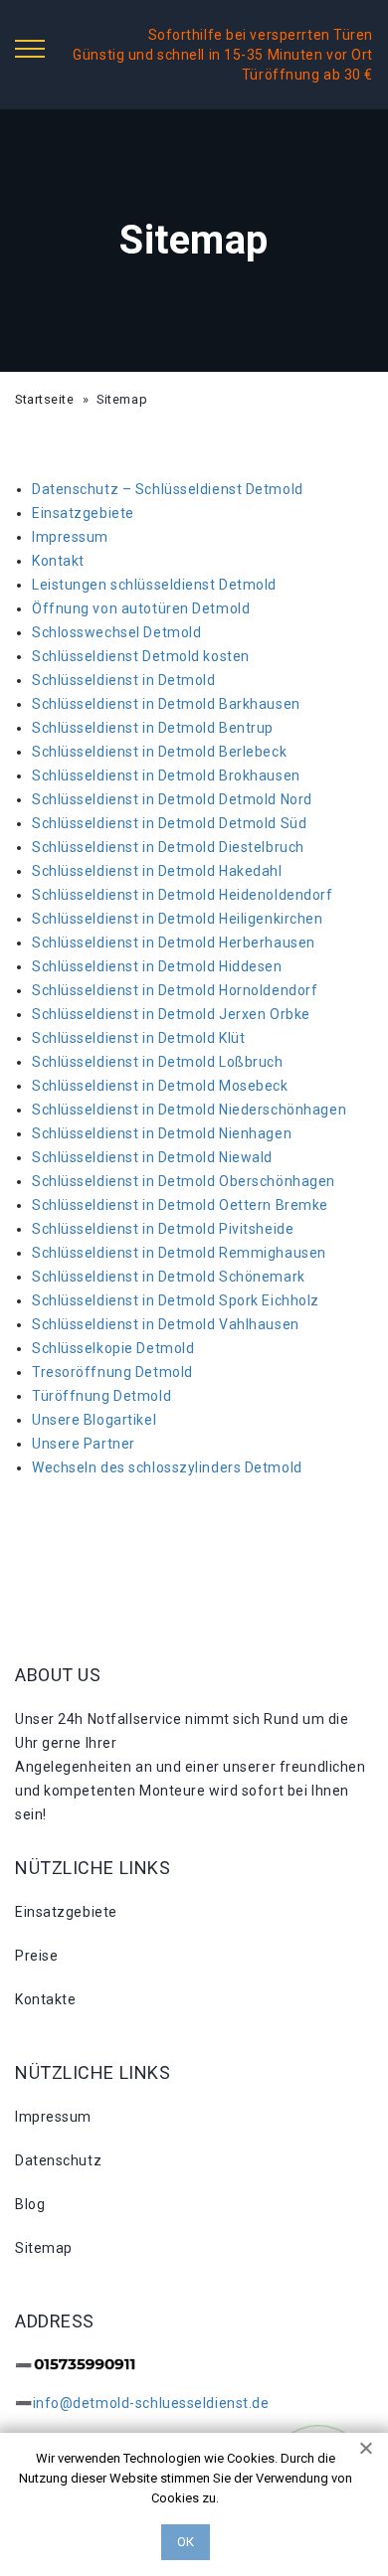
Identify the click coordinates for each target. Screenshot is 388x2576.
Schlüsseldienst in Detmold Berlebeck (159, 752)
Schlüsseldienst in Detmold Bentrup (153, 728)
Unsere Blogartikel (94, 1420)
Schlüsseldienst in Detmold (124, 680)
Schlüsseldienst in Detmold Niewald (152, 1157)
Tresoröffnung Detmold (112, 1372)
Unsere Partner (84, 1444)
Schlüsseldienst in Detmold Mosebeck (160, 1086)
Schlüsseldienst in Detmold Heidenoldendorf (183, 895)
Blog (30, 2204)
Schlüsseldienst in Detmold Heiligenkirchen (178, 919)
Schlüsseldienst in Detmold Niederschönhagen (189, 1110)
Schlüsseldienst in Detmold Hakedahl (157, 871)
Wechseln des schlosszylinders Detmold (167, 1467)
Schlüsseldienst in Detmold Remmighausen (179, 1253)
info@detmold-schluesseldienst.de (151, 2403)
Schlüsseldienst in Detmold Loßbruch (158, 1062)
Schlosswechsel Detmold (116, 632)
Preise (36, 1956)
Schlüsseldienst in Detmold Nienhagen (162, 1133)
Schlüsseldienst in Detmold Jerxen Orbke (171, 1014)
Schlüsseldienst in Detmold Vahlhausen (166, 1324)
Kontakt (58, 561)
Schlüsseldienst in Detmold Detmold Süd (169, 823)
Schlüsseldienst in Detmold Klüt (138, 1038)
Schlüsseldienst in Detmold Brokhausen (166, 775)
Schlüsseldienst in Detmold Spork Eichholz (176, 1300)
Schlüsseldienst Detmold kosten (141, 656)
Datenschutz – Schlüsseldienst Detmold (168, 489)
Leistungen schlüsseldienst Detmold (154, 585)
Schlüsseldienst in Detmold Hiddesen (157, 966)
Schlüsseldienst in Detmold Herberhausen (174, 943)
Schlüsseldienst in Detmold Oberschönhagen (184, 1181)
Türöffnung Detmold (101, 1396)
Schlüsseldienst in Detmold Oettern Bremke (180, 1205)
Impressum (70, 537)
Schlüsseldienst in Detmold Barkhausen (166, 704)
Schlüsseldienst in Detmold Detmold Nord (172, 799)
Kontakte (45, 1999)
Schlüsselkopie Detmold (113, 1348)
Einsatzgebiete (83, 513)
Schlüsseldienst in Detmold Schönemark (169, 1277)
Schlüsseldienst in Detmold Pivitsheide (163, 1229)
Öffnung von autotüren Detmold (141, 608)
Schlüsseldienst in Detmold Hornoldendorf (175, 990)
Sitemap (44, 2248)
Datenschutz (58, 2160)
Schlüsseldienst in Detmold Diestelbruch (168, 847)
